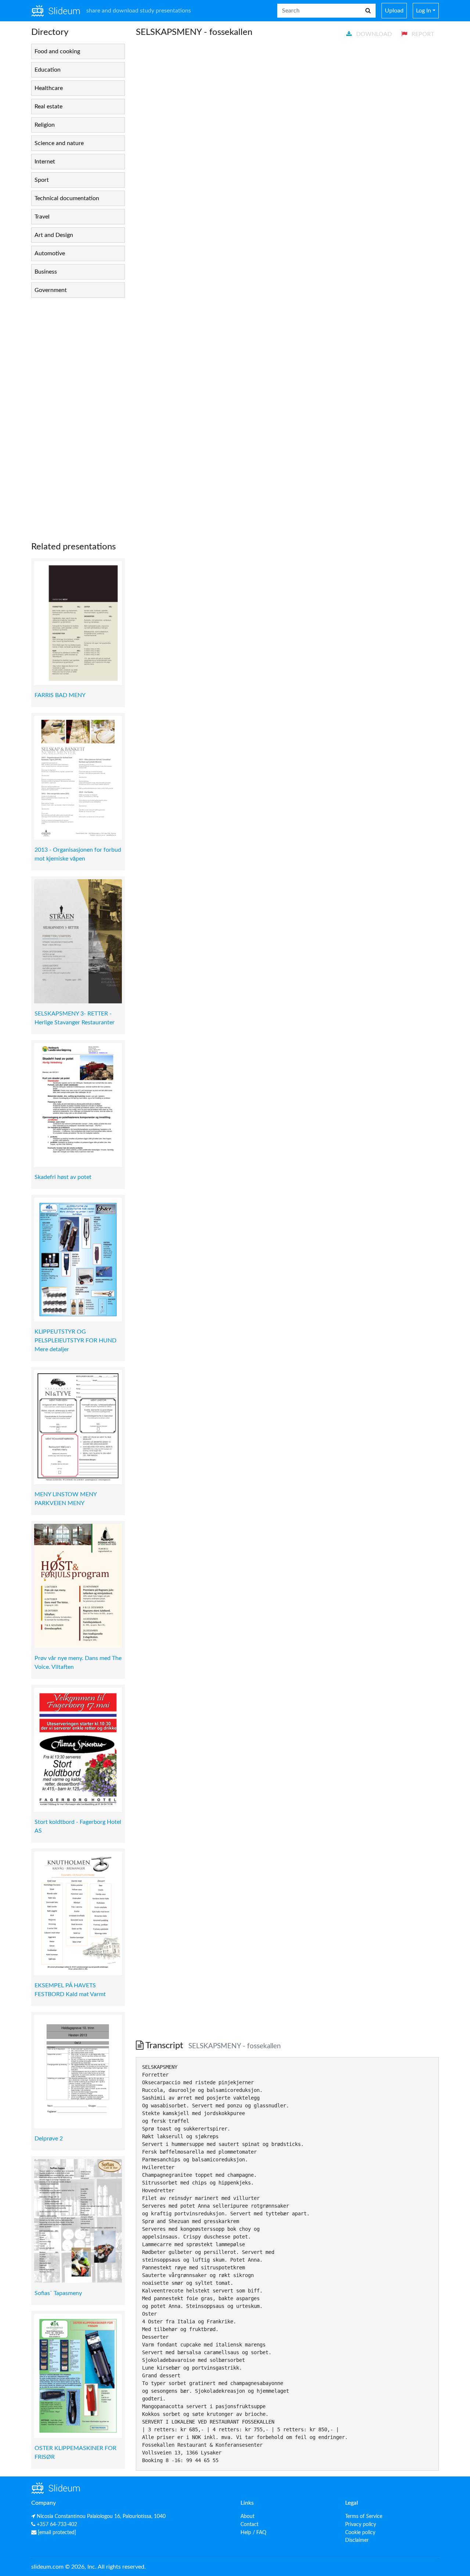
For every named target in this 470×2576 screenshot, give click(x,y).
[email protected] (57, 2532)
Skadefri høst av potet (63, 1177)
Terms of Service (364, 2516)
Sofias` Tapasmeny (58, 2293)
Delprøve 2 (49, 2139)
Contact (250, 2524)
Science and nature (59, 143)
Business (46, 272)
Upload (394, 11)
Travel (42, 217)
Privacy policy (361, 2524)
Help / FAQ (253, 2532)
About (247, 2516)
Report (422, 34)
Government (51, 290)
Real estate (48, 107)
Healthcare (49, 88)
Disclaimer (357, 2540)
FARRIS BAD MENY (60, 695)
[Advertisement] (78, 414)
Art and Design (54, 235)
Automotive (50, 253)
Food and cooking (57, 51)
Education (48, 70)
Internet (45, 162)
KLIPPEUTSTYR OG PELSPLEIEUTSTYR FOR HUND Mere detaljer (75, 1341)
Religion (45, 125)
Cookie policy (360, 2532)
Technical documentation (67, 198)
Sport (42, 180)
